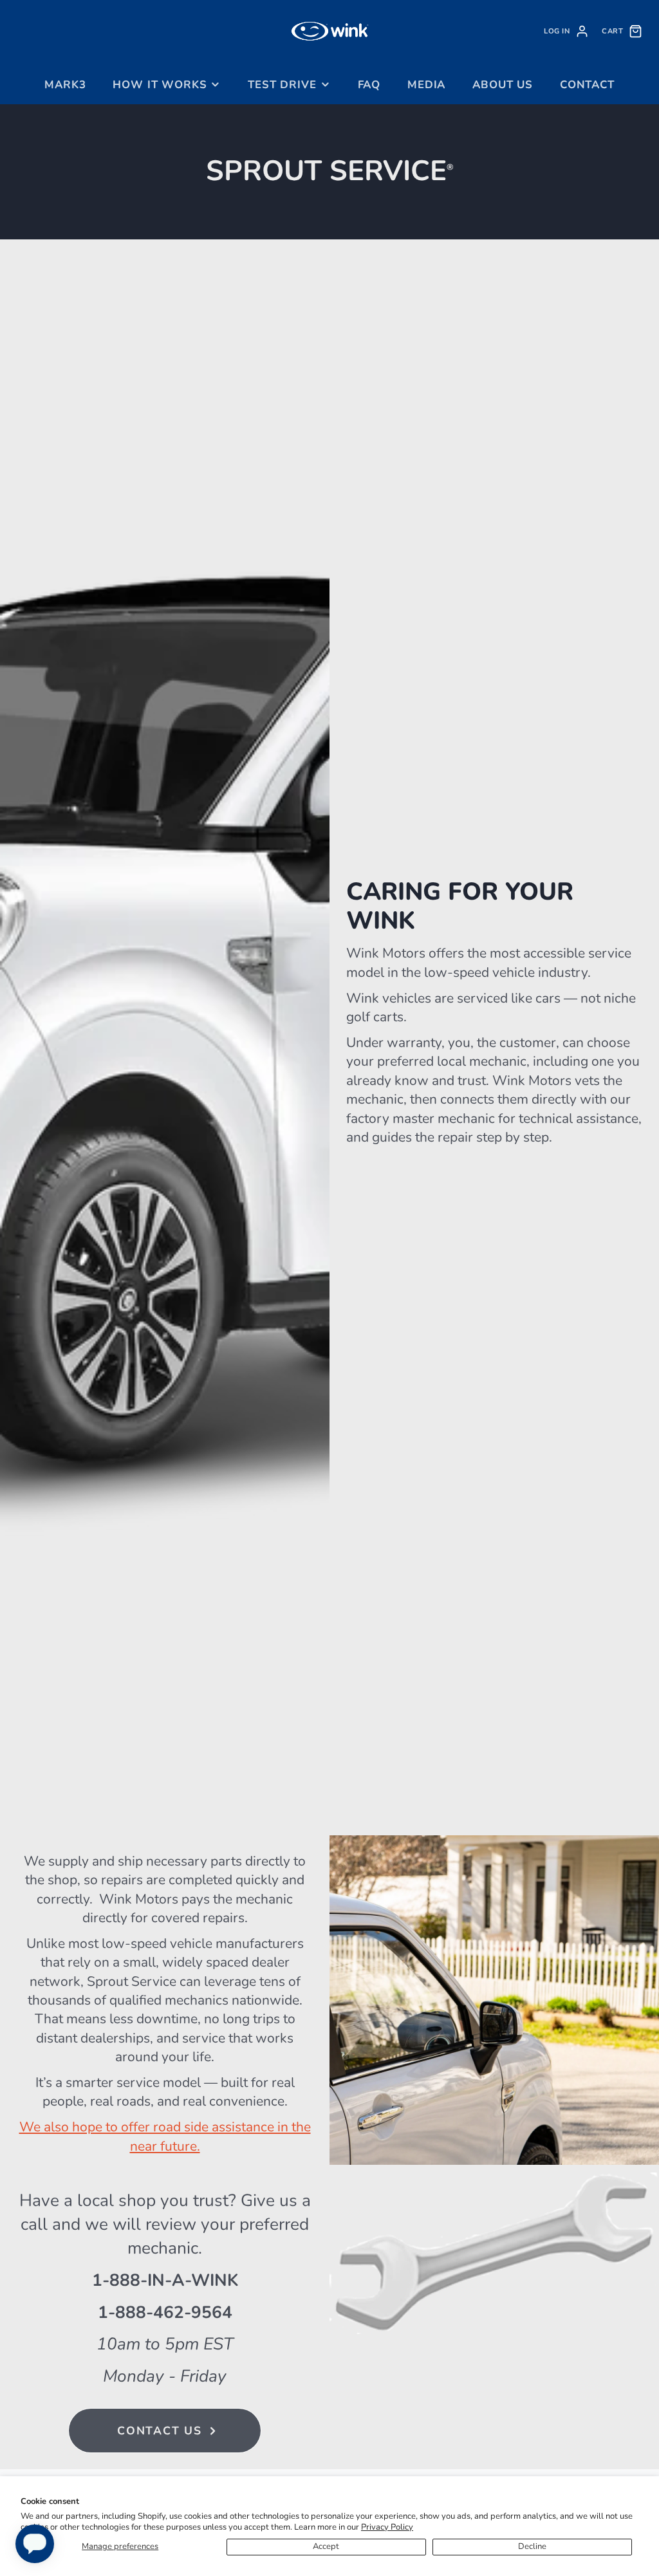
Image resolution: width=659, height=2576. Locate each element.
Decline (532, 2546)
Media (426, 85)
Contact (587, 85)
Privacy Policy (387, 2527)
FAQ (369, 85)
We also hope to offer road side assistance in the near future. (165, 2136)
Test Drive (282, 85)
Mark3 (65, 85)
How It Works (160, 85)
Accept (326, 2546)
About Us (503, 85)
